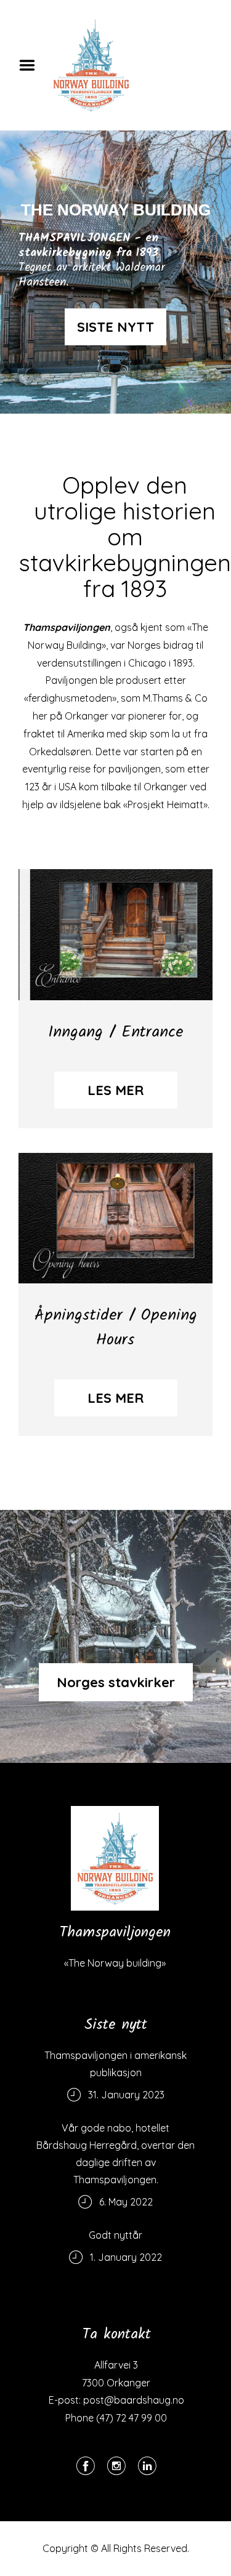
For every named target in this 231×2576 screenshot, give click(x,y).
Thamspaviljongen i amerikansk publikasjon (115, 2064)
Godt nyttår (115, 2235)
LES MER (115, 1090)
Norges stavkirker (116, 1682)
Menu (31, 65)
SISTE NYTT (115, 327)
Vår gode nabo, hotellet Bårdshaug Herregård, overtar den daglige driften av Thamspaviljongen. (115, 2154)
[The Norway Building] (115, 1858)
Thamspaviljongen (67, 627)
